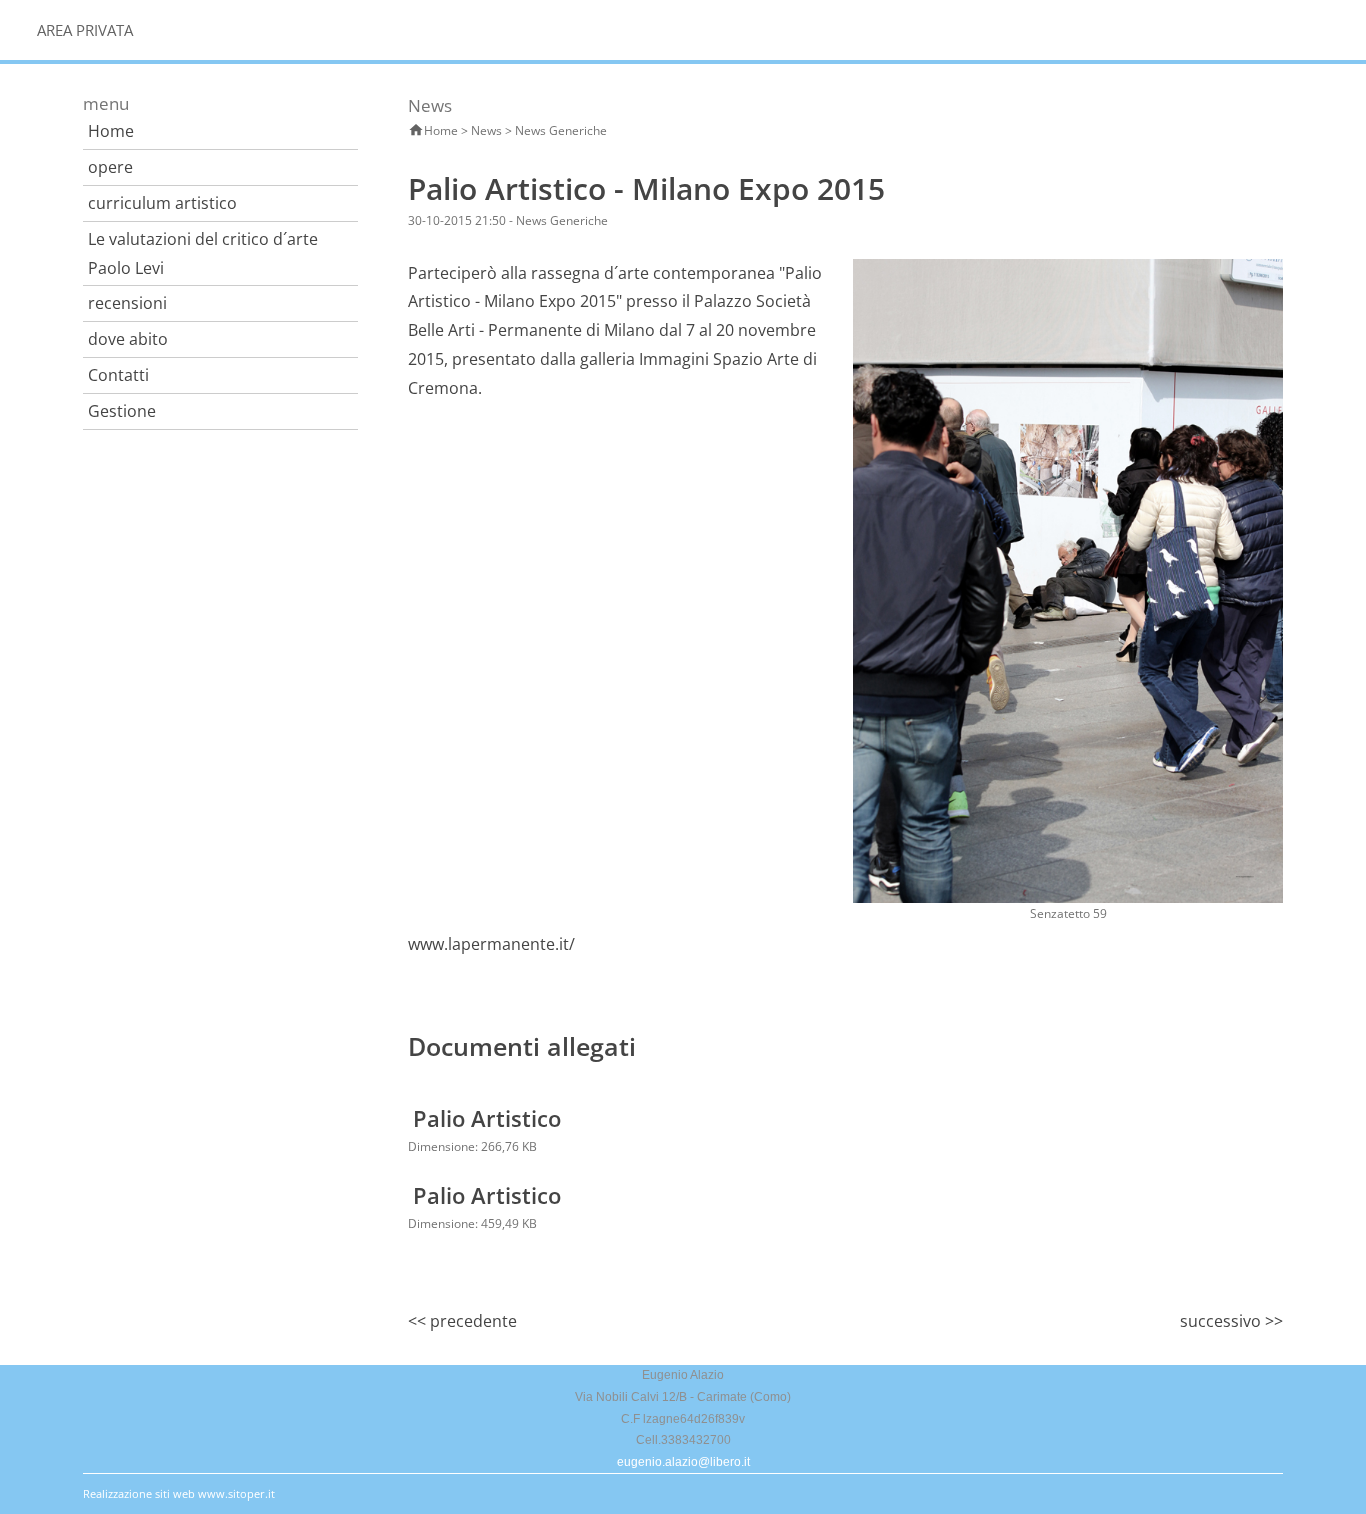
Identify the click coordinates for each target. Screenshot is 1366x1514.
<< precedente (462, 1321)
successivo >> (1231, 1321)
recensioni (127, 303)
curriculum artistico (162, 203)
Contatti (118, 375)
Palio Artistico (487, 1118)
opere (110, 167)
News (486, 130)
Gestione (122, 411)
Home (111, 131)
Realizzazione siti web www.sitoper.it (179, 1493)
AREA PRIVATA (85, 30)
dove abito (128, 339)
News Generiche (561, 130)
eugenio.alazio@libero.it (683, 1462)
